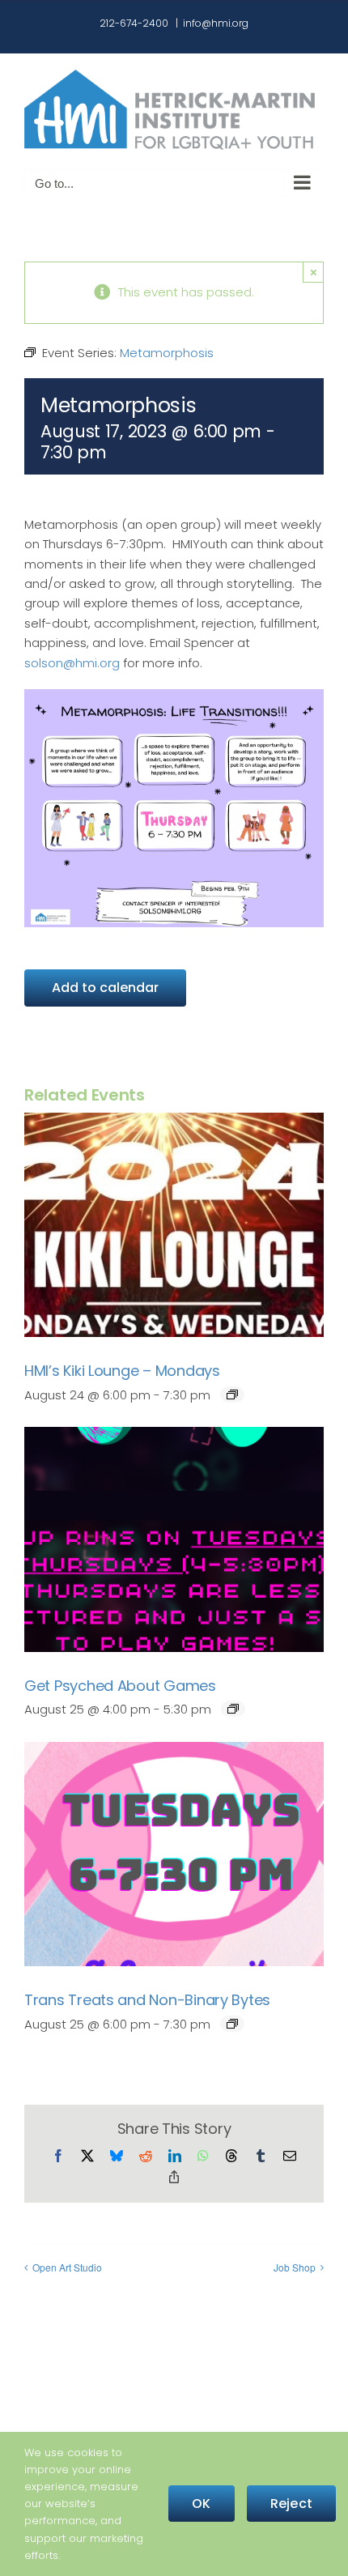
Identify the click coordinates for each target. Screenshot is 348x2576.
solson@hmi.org (72, 663)
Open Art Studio (67, 2267)
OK (201, 2504)
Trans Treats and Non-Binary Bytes (147, 2000)
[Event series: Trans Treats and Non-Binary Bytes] (232, 2024)
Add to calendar (105, 988)
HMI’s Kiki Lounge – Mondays (122, 1371)
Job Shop (295, 2267)
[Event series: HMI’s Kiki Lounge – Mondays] (232, 1394)
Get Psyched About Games (120, 1686)
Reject (291, 2504)
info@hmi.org (216, 23)
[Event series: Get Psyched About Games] (233, 1709)
